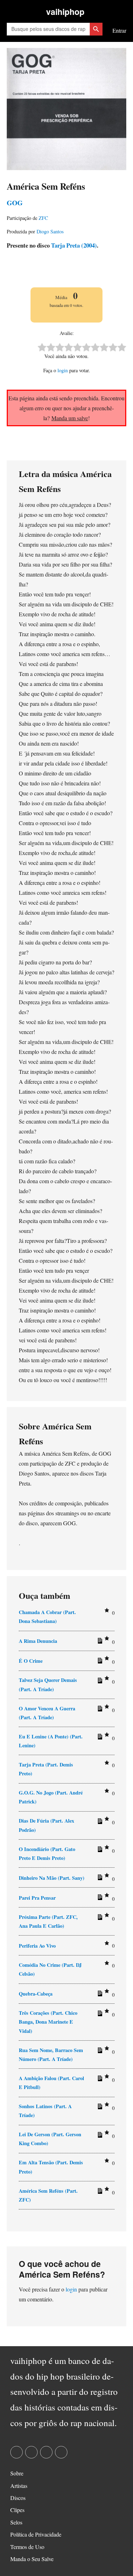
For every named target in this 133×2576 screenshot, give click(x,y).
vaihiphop (65, 12)
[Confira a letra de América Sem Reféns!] (99, 2192)
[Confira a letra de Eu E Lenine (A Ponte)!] (99, 1738)
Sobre (17, 2473)
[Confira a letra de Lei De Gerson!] (99, 2136)
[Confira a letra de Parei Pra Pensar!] (99, 1899)
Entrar (119, 30)
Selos (16, 2522)
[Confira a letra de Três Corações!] (99, 2015)
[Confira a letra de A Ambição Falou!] (99, 2080)
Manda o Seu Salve (32, 2559)
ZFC (43, 218)
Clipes (17, 2510)
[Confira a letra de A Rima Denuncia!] (99, 1642)
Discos (18, 2498)
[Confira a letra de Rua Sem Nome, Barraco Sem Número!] (99, 2052)
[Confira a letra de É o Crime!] (99, 1662)
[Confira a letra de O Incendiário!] (99, 1851)
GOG (15, 203)
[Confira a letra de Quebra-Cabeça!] (99, 1995)
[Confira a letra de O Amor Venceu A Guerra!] (99, 1710)
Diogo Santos (50, 231)
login (63, 370)
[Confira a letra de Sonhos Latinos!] (99, 2108)
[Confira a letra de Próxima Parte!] (99, 1919)
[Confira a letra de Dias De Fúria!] (99, 1823)
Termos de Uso (27, 2547)
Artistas (19, 2486)
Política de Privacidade (36, 2534)
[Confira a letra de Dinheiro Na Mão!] (99, 1879)
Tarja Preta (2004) (73, 245)
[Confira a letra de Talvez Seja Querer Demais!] (99, 1682)
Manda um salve (70, 418)
